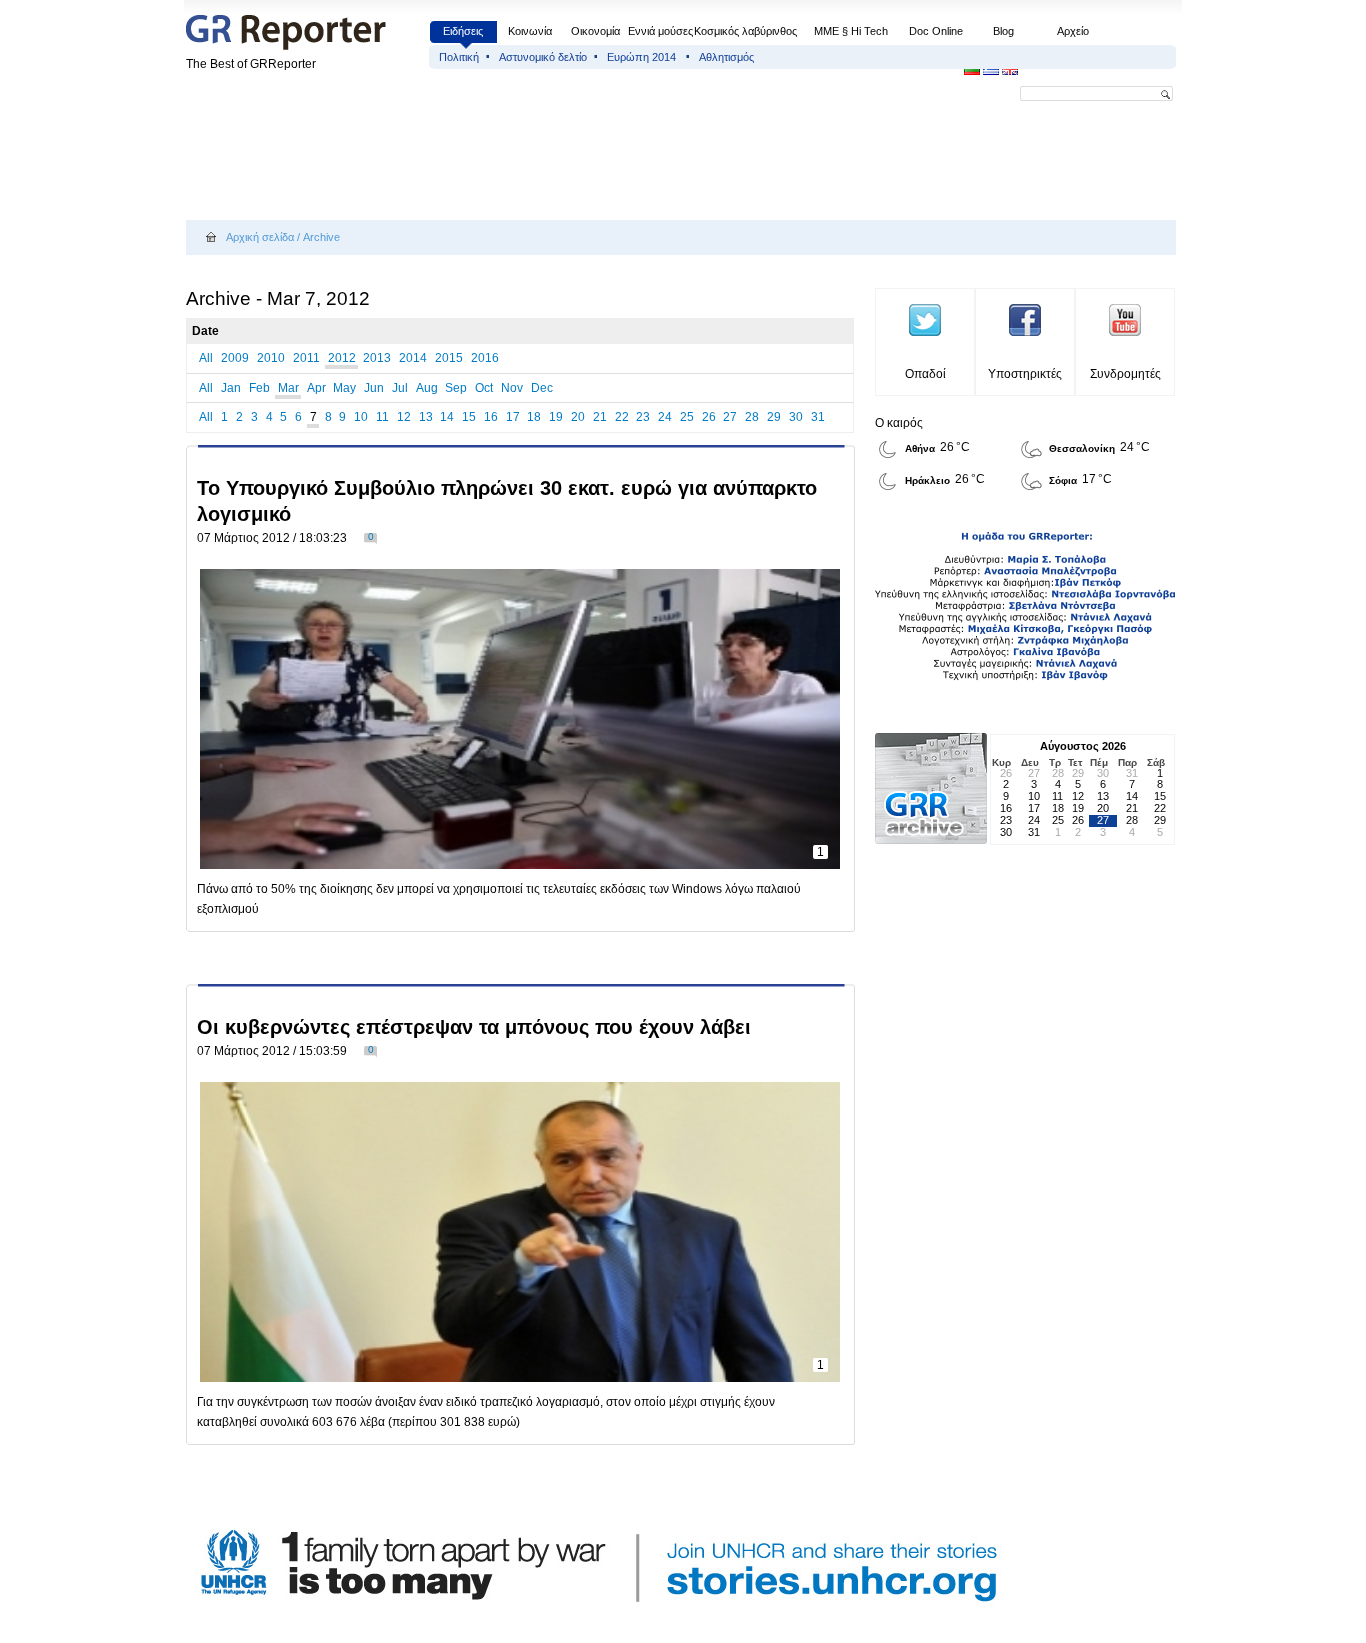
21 (600, 417)
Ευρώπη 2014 (643, 57)
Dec (542, 388)
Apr (316, 388)
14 (447, 417)
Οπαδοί (925, 374)
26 (709, 417)
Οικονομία (595, 31)
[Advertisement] (550, 162)
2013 (377, 358)
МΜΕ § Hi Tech (851, 31)
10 (361, 417)
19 (556, 417)
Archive (321, 237)
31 (818, 417)
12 (404, 417)
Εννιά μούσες (660, 31)
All (206, 358)
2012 (342, 358)
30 (796, 417)
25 (687, 417)
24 (665, 417)
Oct (484, 388)
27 (730, 417)
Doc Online (936, 31)
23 (643, 417)
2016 (485, 358)
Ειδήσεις (463, 31)
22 (622, 417)
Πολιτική (459, 57)
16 (491, 417)
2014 (413, 358)
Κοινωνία (530, 31)
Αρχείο (1073, 31)
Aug (427, 388)
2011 (306, 358)
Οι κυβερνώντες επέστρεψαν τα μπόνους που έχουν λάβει (474, 1027)
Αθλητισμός (726, 57)
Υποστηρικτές (1025, 374)
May (344, 388)
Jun (374, 388)
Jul (400, 388)
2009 (235, 358)
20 (578, 417)
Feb (259, 388)
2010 (271, 358)
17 (513, 417)
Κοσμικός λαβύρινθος (745, 31)
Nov (512, 388)
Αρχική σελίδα (260, 237)
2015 (449, 358)
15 (469, 417)
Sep (456, 388)
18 (534, 417)
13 (426, 417)
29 (774, 417)
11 (382, 417)
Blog (1003, 31)
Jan (231, 388)
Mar (288, 388)
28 (752, 417)
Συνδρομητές (1125, 374)
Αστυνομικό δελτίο (543, 57)
